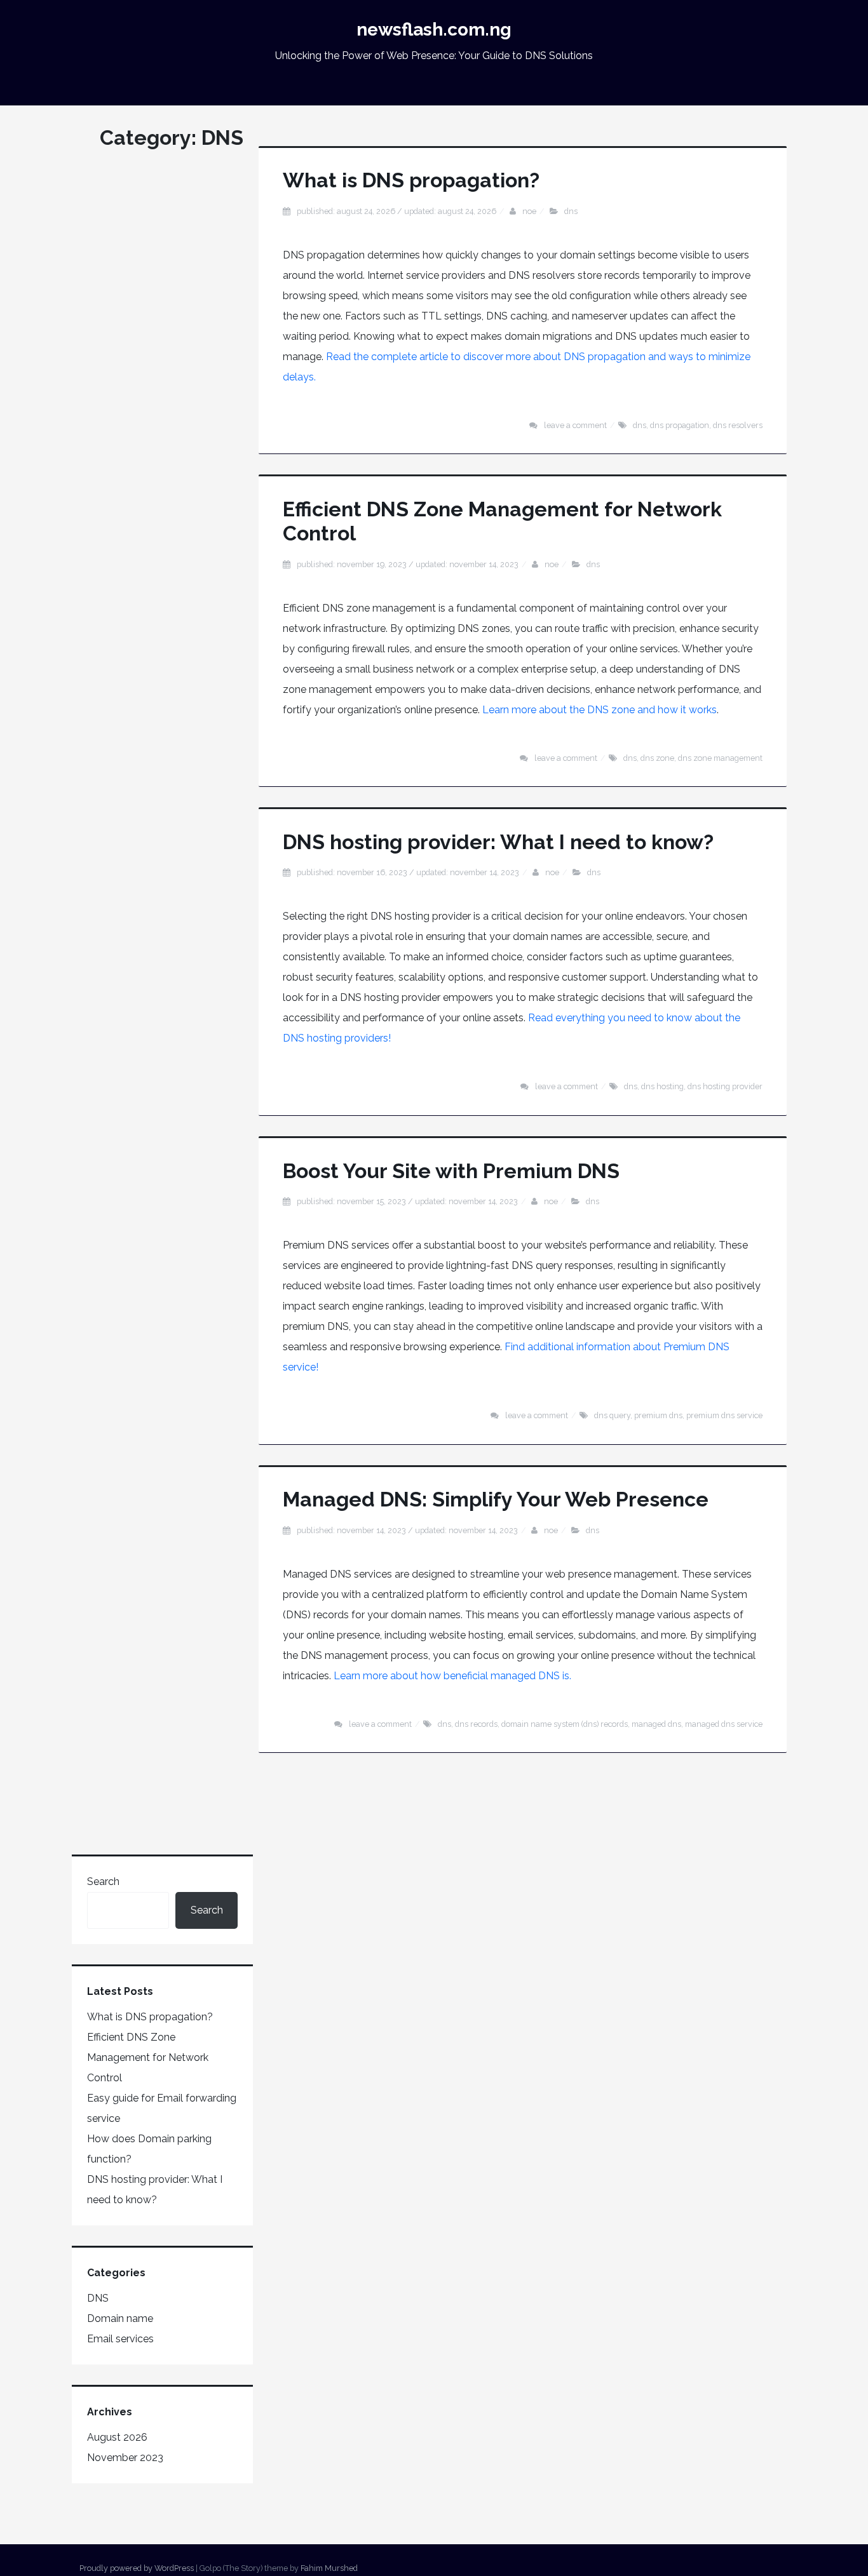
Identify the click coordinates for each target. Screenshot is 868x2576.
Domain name (120, 2318)
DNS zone (657, 758)
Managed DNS (656, 1724)
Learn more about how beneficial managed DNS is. (452, 1676)
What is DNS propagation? (411, 180)
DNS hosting (662, 1086)
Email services (120, 2339)
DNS (571, 211)
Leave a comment (575, 425)
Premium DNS (658, 1415)
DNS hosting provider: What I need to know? (498, 842)
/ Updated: (397, 211)
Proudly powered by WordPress (137, 2568)
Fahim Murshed (329, 2568)
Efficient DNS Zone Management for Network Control (148, 2057)
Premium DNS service (724, 1415)
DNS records (476, 1724)
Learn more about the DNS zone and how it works (600, 710)
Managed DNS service (724, 1724)
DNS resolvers (738, 425)
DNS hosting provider (725, 1086)
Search (103, 1882)
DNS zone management (720, 758)
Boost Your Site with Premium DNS (451, 1171)
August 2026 (117, 2437)
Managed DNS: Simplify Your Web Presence (496, 1499)
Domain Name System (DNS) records (565, 1724)
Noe (529, 211)
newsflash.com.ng (434, 30)
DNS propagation (680, 425)
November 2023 (125, 2458)
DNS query (612, 1415)
